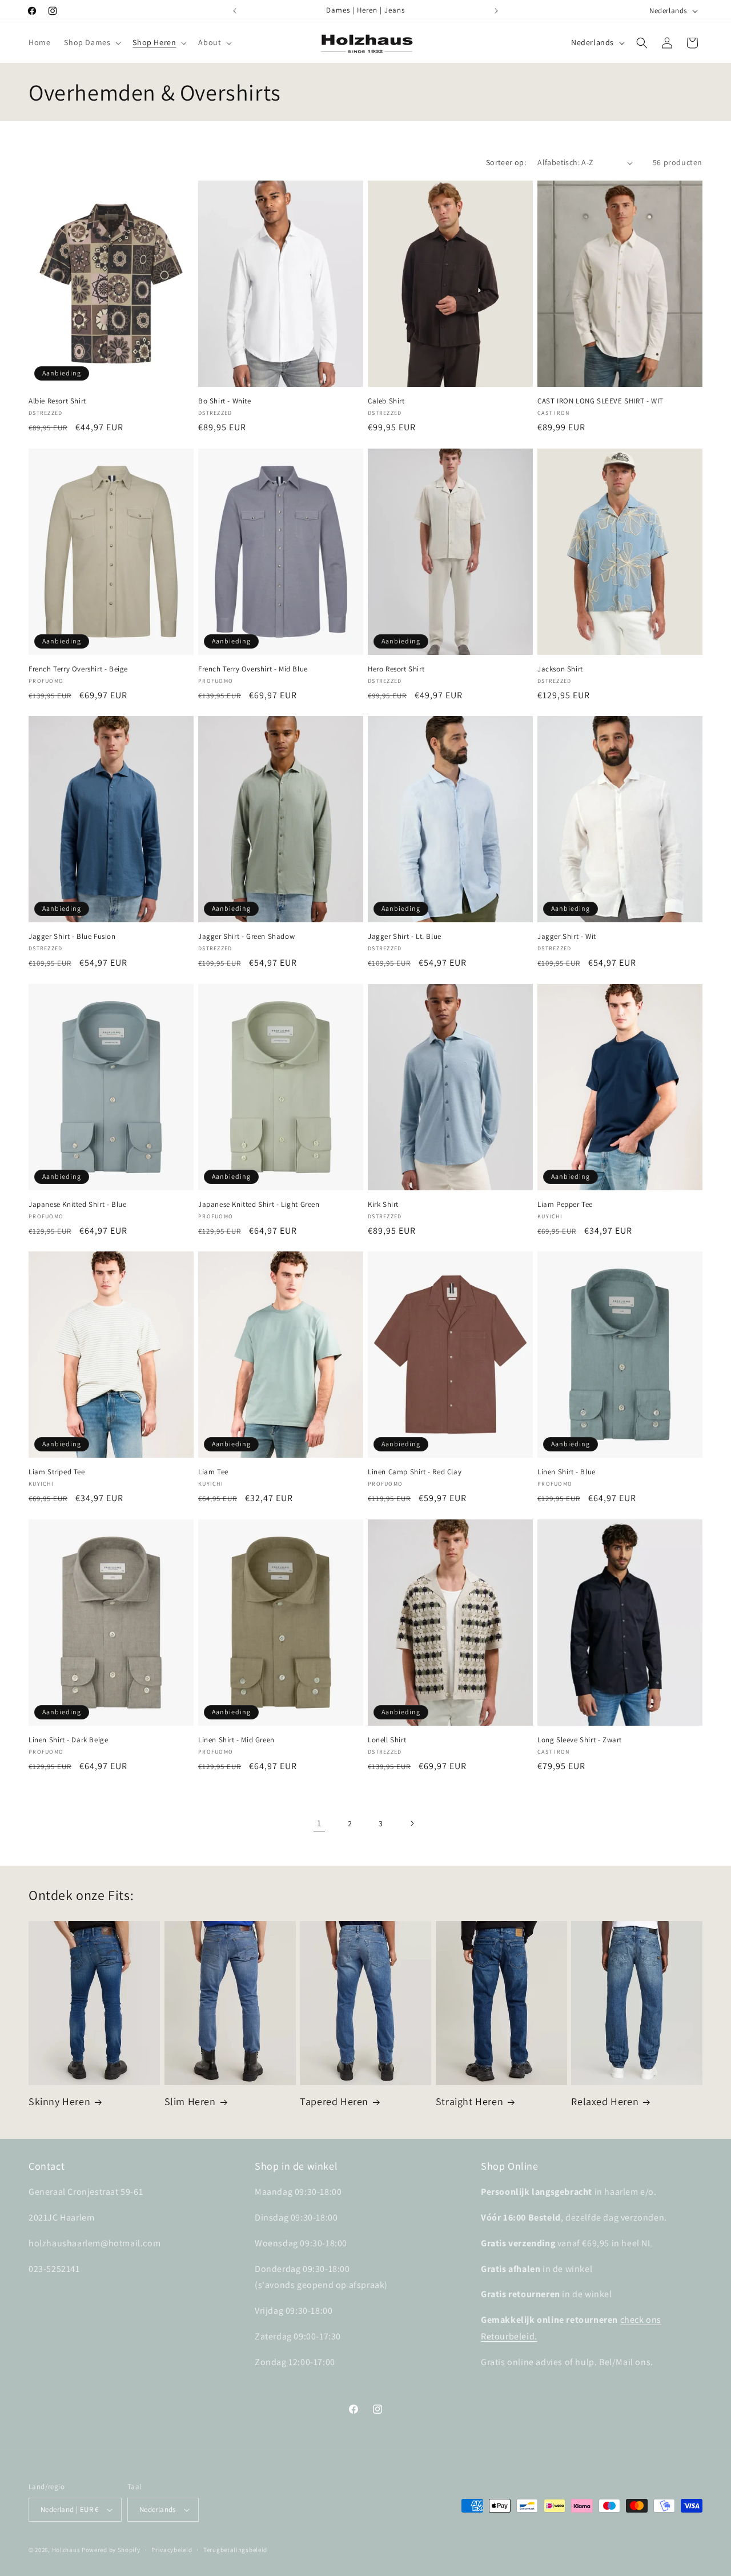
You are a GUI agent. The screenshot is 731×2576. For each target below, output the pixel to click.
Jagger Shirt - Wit (567, 937)
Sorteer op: (506, 162)
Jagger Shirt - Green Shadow (246, 937)
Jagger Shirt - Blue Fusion (72, 937)
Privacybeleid (172, 2550)
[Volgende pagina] (412, 1823)
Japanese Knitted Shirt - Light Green (259, 1205)
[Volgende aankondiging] (496, 11)
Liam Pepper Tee (565, 1205)
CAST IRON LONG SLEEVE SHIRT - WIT (601, 401)
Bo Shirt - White (225, 401)
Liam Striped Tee (57, 1472)
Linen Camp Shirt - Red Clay (415, 1472)
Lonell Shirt (387, 1740)
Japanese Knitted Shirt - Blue (77, 1205)
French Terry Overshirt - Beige (78, 669)
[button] (91, 42)
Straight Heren (469, 2101)
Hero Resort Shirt (396, 669)
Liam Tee (213, 1472)
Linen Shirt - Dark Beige (68, 1740)
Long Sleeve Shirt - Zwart (580, 1740)
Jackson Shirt (560, 669)
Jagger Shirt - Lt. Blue (405, 937)
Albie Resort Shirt (57, 401)
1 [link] (319, 1823)
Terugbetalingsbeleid (235, 2550)
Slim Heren (190, 2101)
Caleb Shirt (386, 401)
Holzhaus (66, 2550)
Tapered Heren (334, 2101)
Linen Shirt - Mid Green (236, 1740)
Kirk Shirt (383, 1205)
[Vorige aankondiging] (235, 11)
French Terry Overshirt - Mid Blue (253, 669)
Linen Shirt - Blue (567, 1472)
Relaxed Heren (605, 2101)
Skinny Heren (59, 2101)
